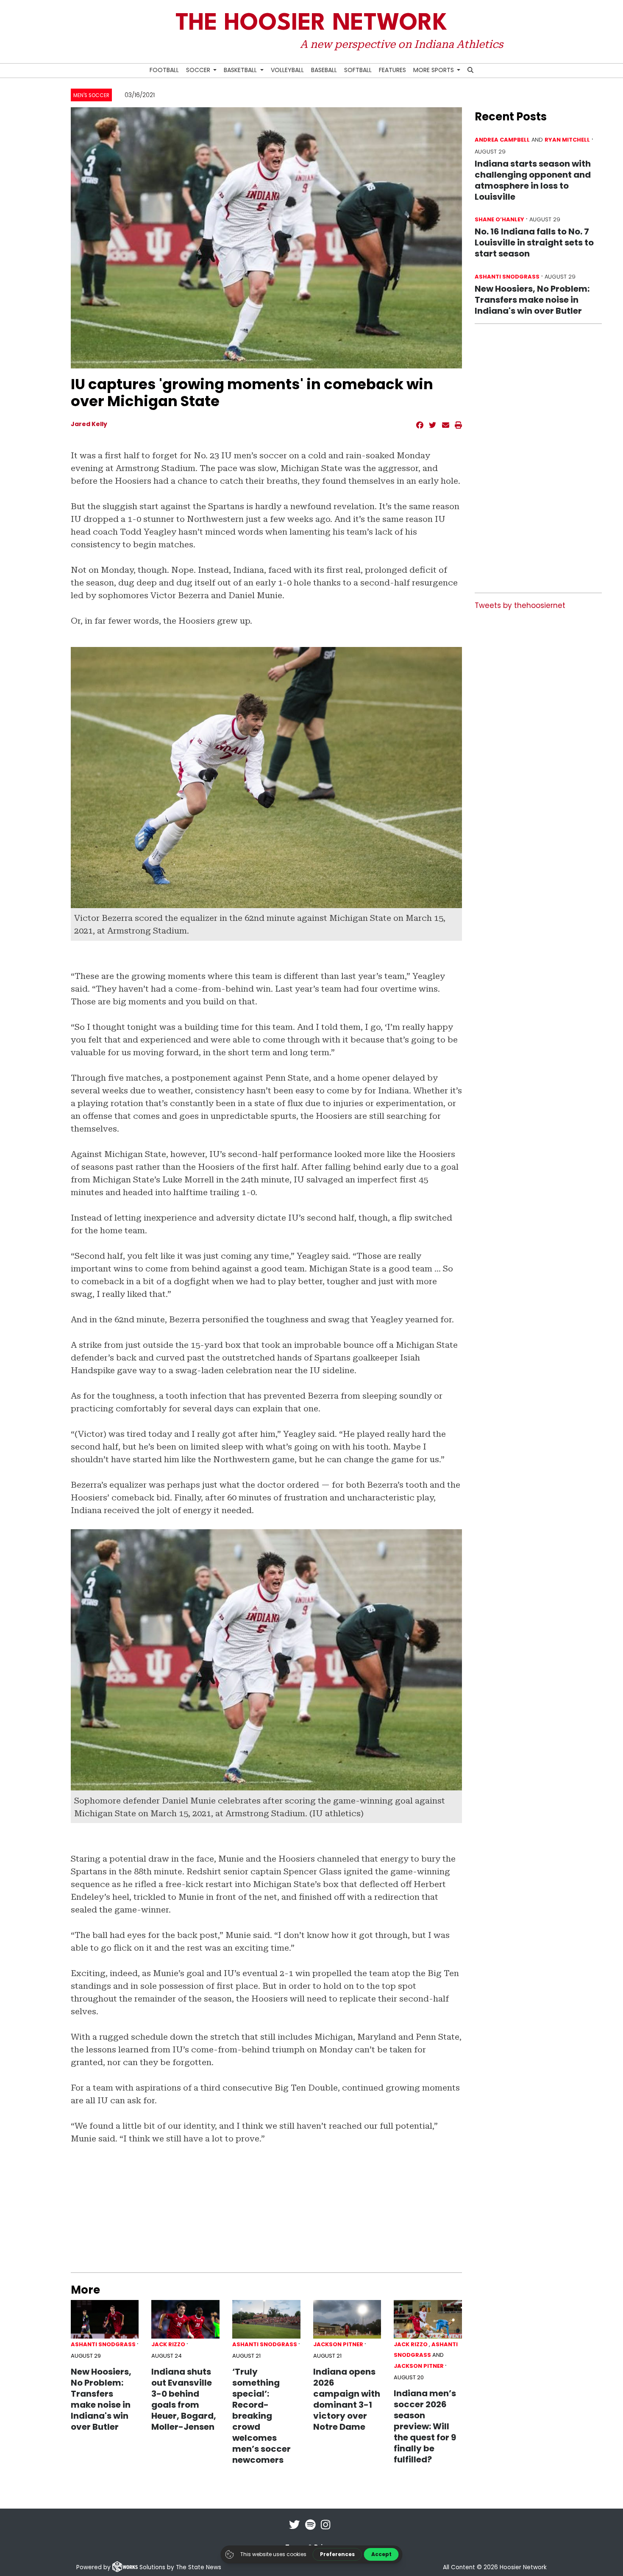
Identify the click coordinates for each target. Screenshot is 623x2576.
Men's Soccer (91, 95)
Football (164, 70)
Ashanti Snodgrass (103, 2344)
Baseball (324, 70)
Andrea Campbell (502, 140)
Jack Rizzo (168, 2344)
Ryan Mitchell (567, 140)
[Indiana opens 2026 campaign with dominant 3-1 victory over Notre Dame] (347, 2319)
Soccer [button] (199, 70)
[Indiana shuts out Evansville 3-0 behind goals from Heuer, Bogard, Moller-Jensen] (185, 2319)
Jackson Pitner (338, 2344)
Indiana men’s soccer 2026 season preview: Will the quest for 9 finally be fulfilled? (425, 2426)
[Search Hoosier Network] (471, 71)
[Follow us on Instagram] (325, 2530)
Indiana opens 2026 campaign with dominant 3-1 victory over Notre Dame (347, 2399)
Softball (358, 70)
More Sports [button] (434, 70)
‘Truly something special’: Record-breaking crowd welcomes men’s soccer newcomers (261, 2416)
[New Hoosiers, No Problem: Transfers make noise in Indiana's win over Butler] (105, 2319)
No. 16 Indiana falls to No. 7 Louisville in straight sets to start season (534, 243)
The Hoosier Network (311, 24)
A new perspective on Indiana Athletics (401, 44)
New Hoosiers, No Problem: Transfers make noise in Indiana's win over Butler (101, 2399)
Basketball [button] (241, 70)
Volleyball (287, 70)
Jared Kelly (89, 424)
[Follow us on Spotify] (310, 2530)
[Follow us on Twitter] (295, 2530)
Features (392, 70)
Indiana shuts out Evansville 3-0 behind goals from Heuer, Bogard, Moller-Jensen (184, 2399)
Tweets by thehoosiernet (520, 605)
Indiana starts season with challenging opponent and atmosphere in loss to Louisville (533, 180)
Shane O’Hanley (499, 219)
